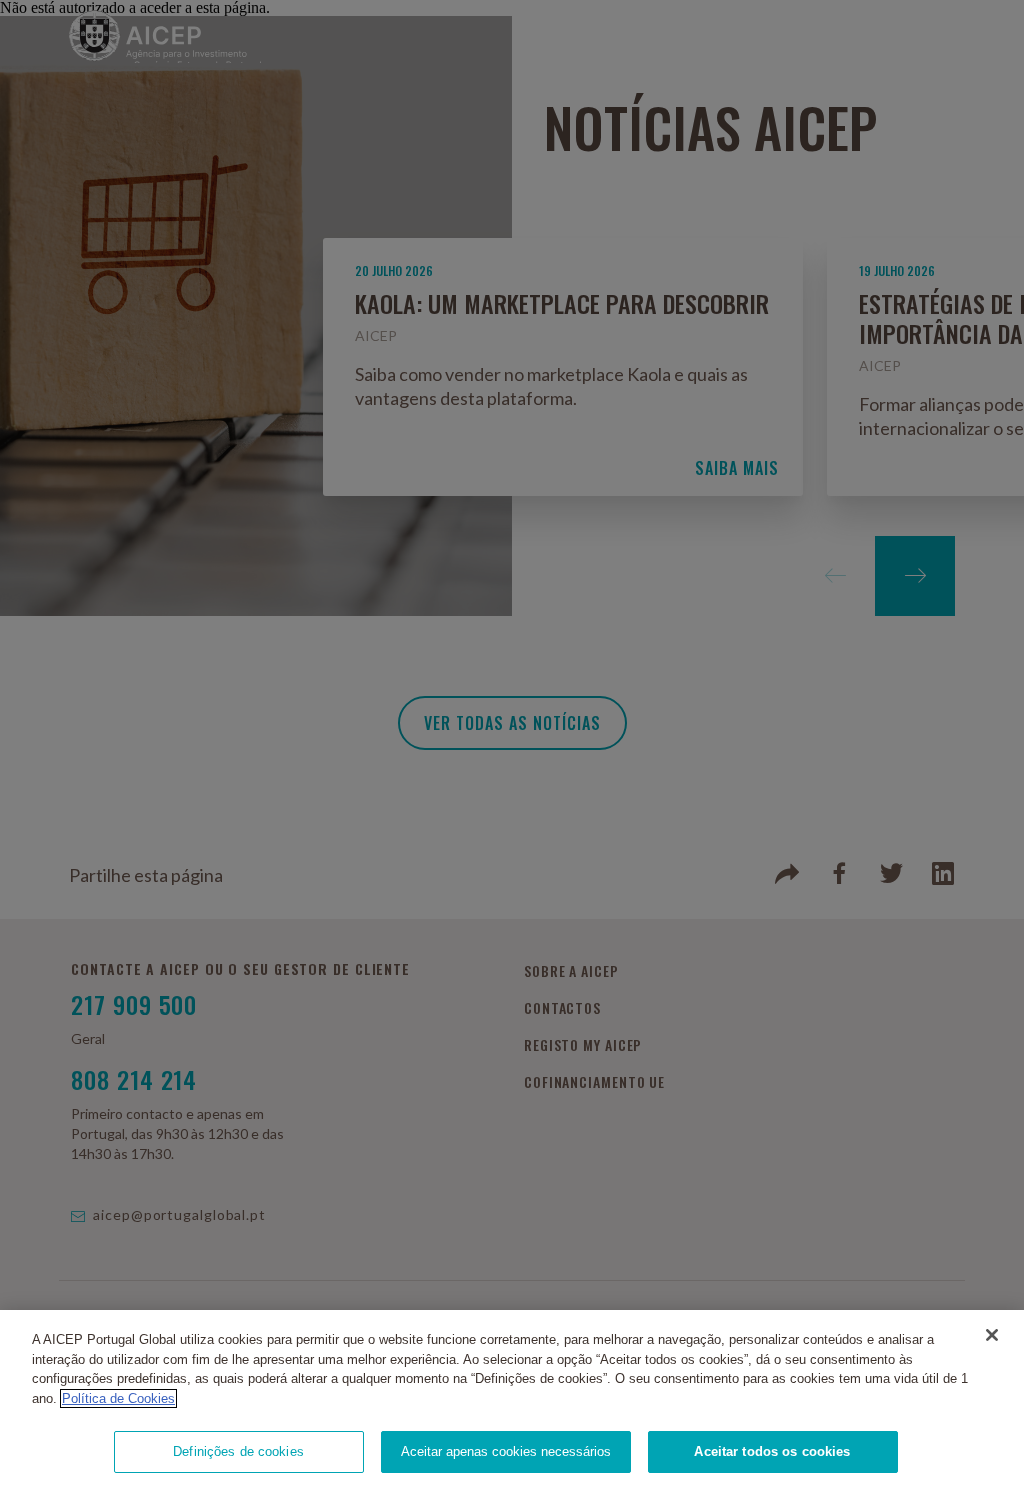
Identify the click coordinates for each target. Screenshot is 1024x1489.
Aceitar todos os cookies (772, 1451)
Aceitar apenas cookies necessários (506, 1451)
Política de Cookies (118, 1398)
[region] (512, 1399)
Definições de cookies (238, 1451)
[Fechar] (992, 1335)
